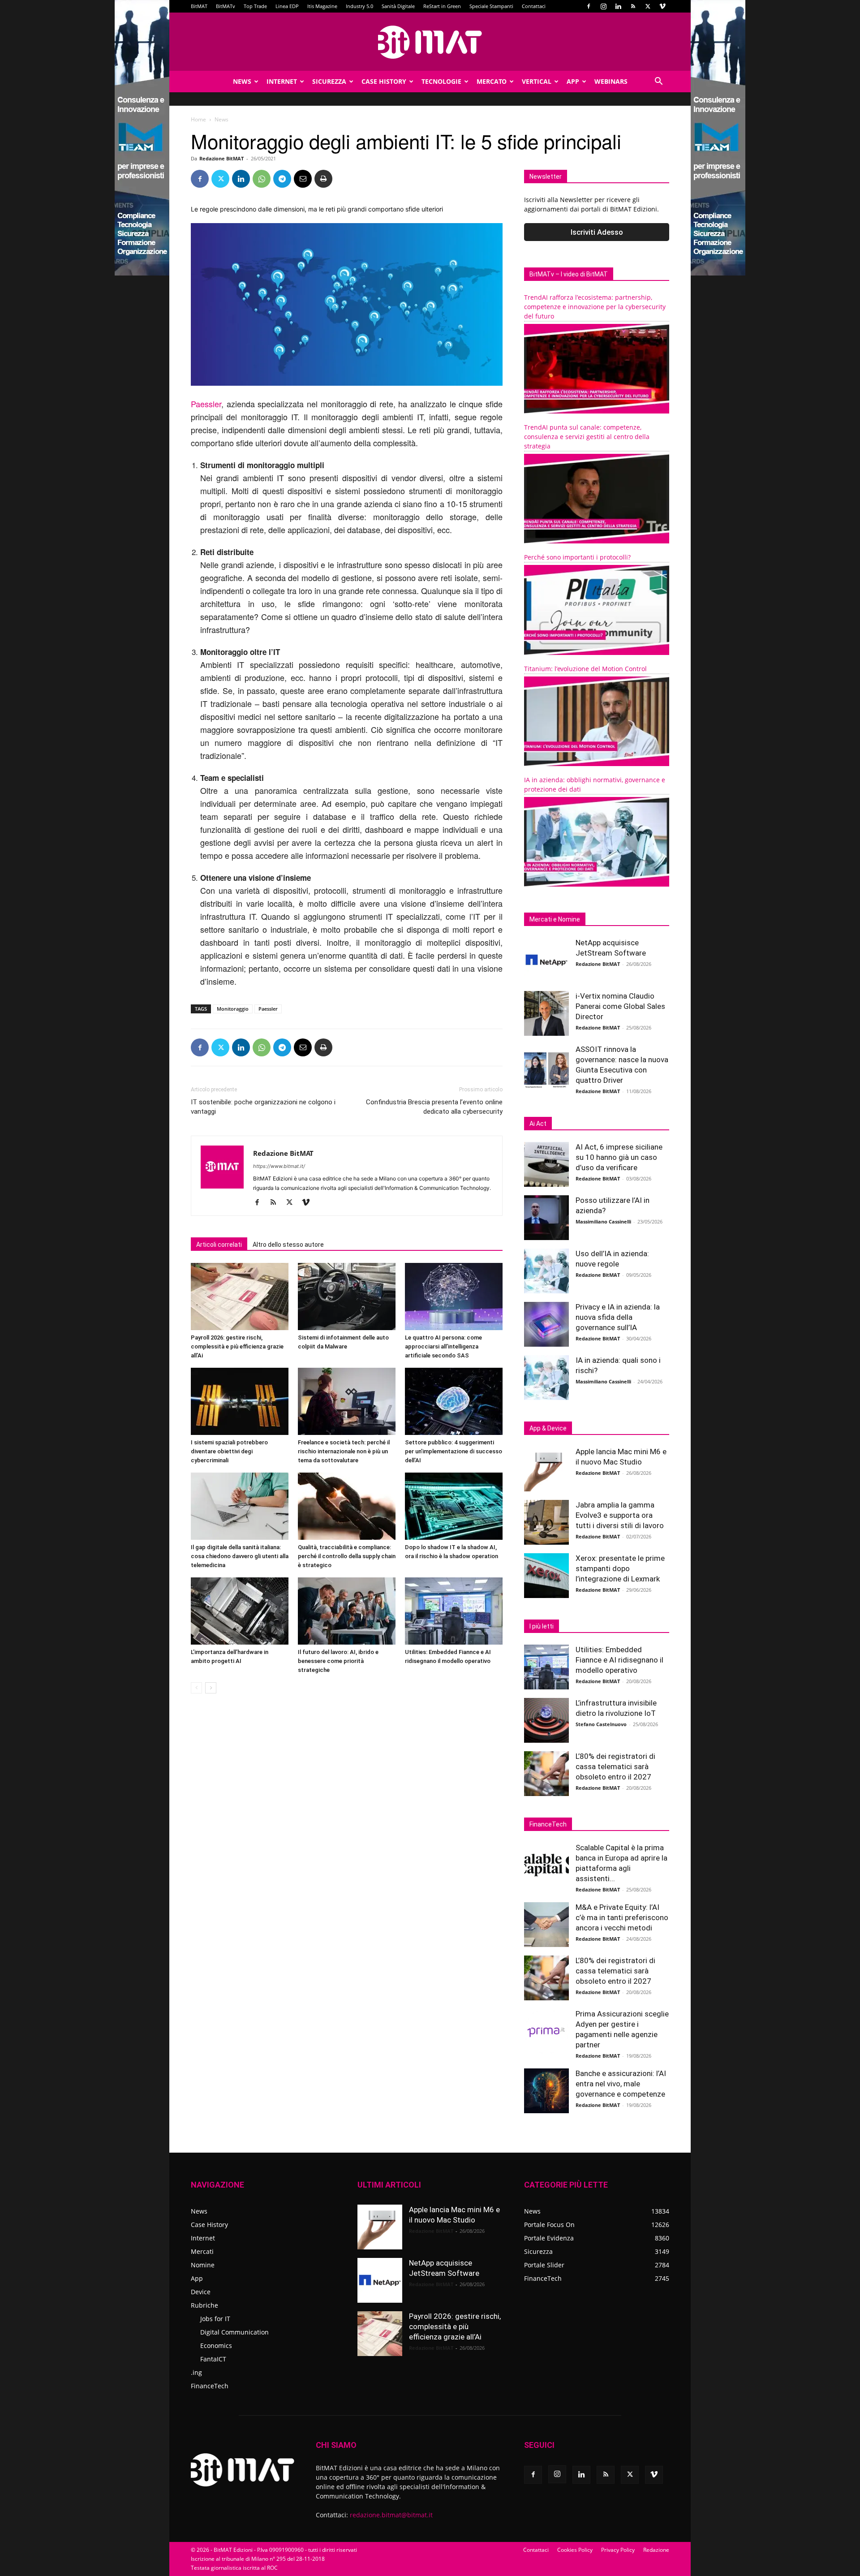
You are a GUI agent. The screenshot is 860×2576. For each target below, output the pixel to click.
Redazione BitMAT (221, 158)
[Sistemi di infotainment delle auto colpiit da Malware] (347, 1297)
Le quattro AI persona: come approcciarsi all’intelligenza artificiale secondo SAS (443, 1346)
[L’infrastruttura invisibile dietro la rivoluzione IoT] (546, 1720)
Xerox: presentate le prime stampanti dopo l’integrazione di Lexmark (620, 1568)
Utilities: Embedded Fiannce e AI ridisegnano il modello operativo (619, 1660)
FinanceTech (210, 2386)
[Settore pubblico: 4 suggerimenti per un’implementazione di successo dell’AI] (454, 1401)
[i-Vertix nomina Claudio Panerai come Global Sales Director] (546, 1013)
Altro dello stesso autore (288, 1245)
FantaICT (213, 2359)
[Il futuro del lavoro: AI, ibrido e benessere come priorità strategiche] (347, 1611)
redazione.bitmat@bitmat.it (391, 2515)
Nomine (203, 2265)
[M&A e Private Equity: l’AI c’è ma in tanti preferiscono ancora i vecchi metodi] (546, 1925)
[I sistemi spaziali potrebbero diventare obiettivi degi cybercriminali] (240, 1401)
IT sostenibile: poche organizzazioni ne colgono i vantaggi (263, 1107)
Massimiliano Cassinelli (603, 1221)
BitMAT (199, 6)
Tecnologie (441, 81)
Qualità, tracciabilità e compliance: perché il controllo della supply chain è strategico (347, 1556)
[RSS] (633, 6)
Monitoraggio (233, 1009)
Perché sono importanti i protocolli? (577, 557)
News (242, 81)
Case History (384, 81)
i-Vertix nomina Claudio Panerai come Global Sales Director (620, 1006)
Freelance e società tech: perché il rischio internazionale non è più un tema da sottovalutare (344, 1451)
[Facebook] (589, 6)
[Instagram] (603, 6)
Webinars (611, 81)
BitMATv (226, 6)
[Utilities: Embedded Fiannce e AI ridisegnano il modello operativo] (454, 1611)
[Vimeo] (662, 6)
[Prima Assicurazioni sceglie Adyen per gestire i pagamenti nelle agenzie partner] (546, 2031)
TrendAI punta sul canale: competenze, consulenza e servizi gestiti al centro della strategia (587, 437)
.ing (196, 2372)
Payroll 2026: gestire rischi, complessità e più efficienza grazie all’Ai (237, 1346)
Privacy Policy (618, 2550)
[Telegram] (282, 179)
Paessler (206, 404)
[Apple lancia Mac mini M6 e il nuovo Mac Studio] (546, 1469)
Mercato (492, 81)
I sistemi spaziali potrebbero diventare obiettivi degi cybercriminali (229, 1451)
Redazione (656, 2550)
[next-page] (211, 1688)
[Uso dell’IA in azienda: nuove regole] (546, 1271)
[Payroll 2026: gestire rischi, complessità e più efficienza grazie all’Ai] (240, 1297)
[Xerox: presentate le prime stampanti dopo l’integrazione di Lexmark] (546, 1576)
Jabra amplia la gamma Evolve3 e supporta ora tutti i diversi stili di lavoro (620, 1515)
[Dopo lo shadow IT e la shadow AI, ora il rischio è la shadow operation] (454, 1506)
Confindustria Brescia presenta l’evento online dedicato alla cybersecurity (434, 1107)
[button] (658, 82)
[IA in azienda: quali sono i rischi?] (546, 1378)
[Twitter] (648, 6)
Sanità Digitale (398, 6)
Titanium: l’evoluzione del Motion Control (585, 669)
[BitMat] (430, 42)
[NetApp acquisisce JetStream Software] (546, 960)
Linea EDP (287, 6)
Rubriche (204, 2305)
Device (201, 2292)
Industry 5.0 (359, 6)
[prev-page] (196, 1688)
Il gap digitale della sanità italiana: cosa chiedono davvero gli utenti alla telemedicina (240, 1556)
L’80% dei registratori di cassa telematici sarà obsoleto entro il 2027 (615, 1766)
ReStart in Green (442, 6)
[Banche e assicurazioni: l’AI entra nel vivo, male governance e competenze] (546, 2091)
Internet (282, 81)
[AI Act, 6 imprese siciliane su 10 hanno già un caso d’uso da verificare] (546, 1164)
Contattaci (534, 6)
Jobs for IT (215, 2319)
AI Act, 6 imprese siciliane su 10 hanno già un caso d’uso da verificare (619, 1157)
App (573, 81)
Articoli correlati (219, 1245)
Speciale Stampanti (491, 6)
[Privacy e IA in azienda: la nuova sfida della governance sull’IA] (546, 1324)
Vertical (537, 81)
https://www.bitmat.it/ (279, 1166)
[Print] (323, 179)
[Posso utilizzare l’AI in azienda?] (546, 1218)
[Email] (303, 179)
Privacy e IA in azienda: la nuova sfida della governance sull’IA (618, 1317)
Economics (216, 2346)
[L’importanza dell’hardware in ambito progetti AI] (240, 1611)
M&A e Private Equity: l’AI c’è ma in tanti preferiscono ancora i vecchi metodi (622, 1917)
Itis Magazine (322, 6)
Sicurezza (329, 81)
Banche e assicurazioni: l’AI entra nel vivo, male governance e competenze (621, 2084)
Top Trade (255, 6)
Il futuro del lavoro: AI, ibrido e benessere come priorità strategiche (338, 1661)
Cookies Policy (575, 2550)
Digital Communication (234, 2332)
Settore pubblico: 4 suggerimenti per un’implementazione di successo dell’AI (454, 1451)
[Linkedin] (618, 6)
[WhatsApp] (262, 179)
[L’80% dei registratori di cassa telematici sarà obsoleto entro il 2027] (546, 1774)
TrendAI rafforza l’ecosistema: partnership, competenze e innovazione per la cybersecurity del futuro (595, 307)
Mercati (202, 2251)
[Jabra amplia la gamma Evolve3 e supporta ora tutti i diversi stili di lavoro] (546, 1522)
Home (198, 119)
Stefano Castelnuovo (601, 1724)
